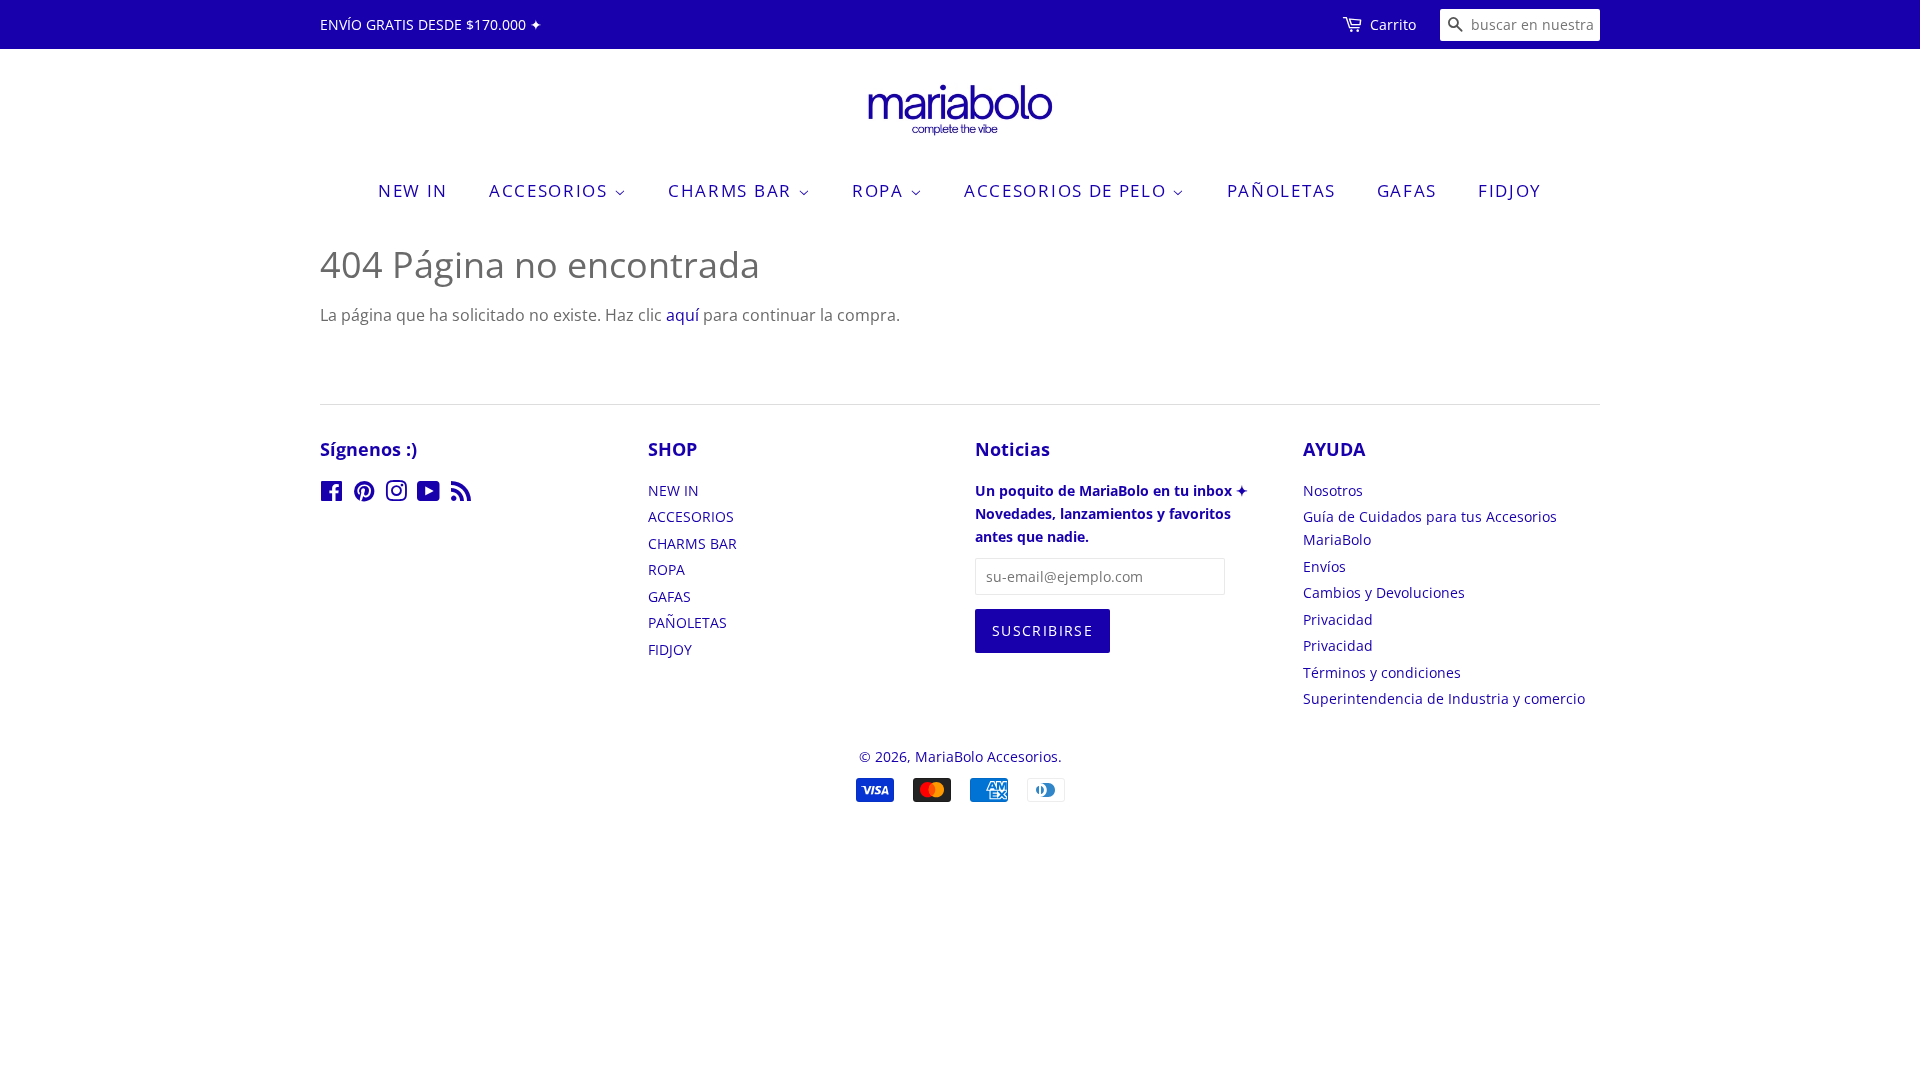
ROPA (881, 190)
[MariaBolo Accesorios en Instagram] (396, 494)
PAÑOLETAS (1281, 190)
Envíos (1324, 566)
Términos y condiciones (1382, 672)
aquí (682, 315)
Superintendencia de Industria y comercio (1444, 698)
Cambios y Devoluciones (1384, 592)
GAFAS (1407, 190)
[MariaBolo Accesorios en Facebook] (331, 494)
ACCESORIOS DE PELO (1068, 190)
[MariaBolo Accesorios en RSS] (461, 494)
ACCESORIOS (551, 190)
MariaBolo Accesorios (986, 756)
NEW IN (413, 190)
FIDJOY (1510, 190)
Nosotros (1333, 490)
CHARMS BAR (733, 190)
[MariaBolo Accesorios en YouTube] (428, 494)
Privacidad (1338, 619)
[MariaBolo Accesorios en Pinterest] (364, 494)
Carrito (1393, 24)
